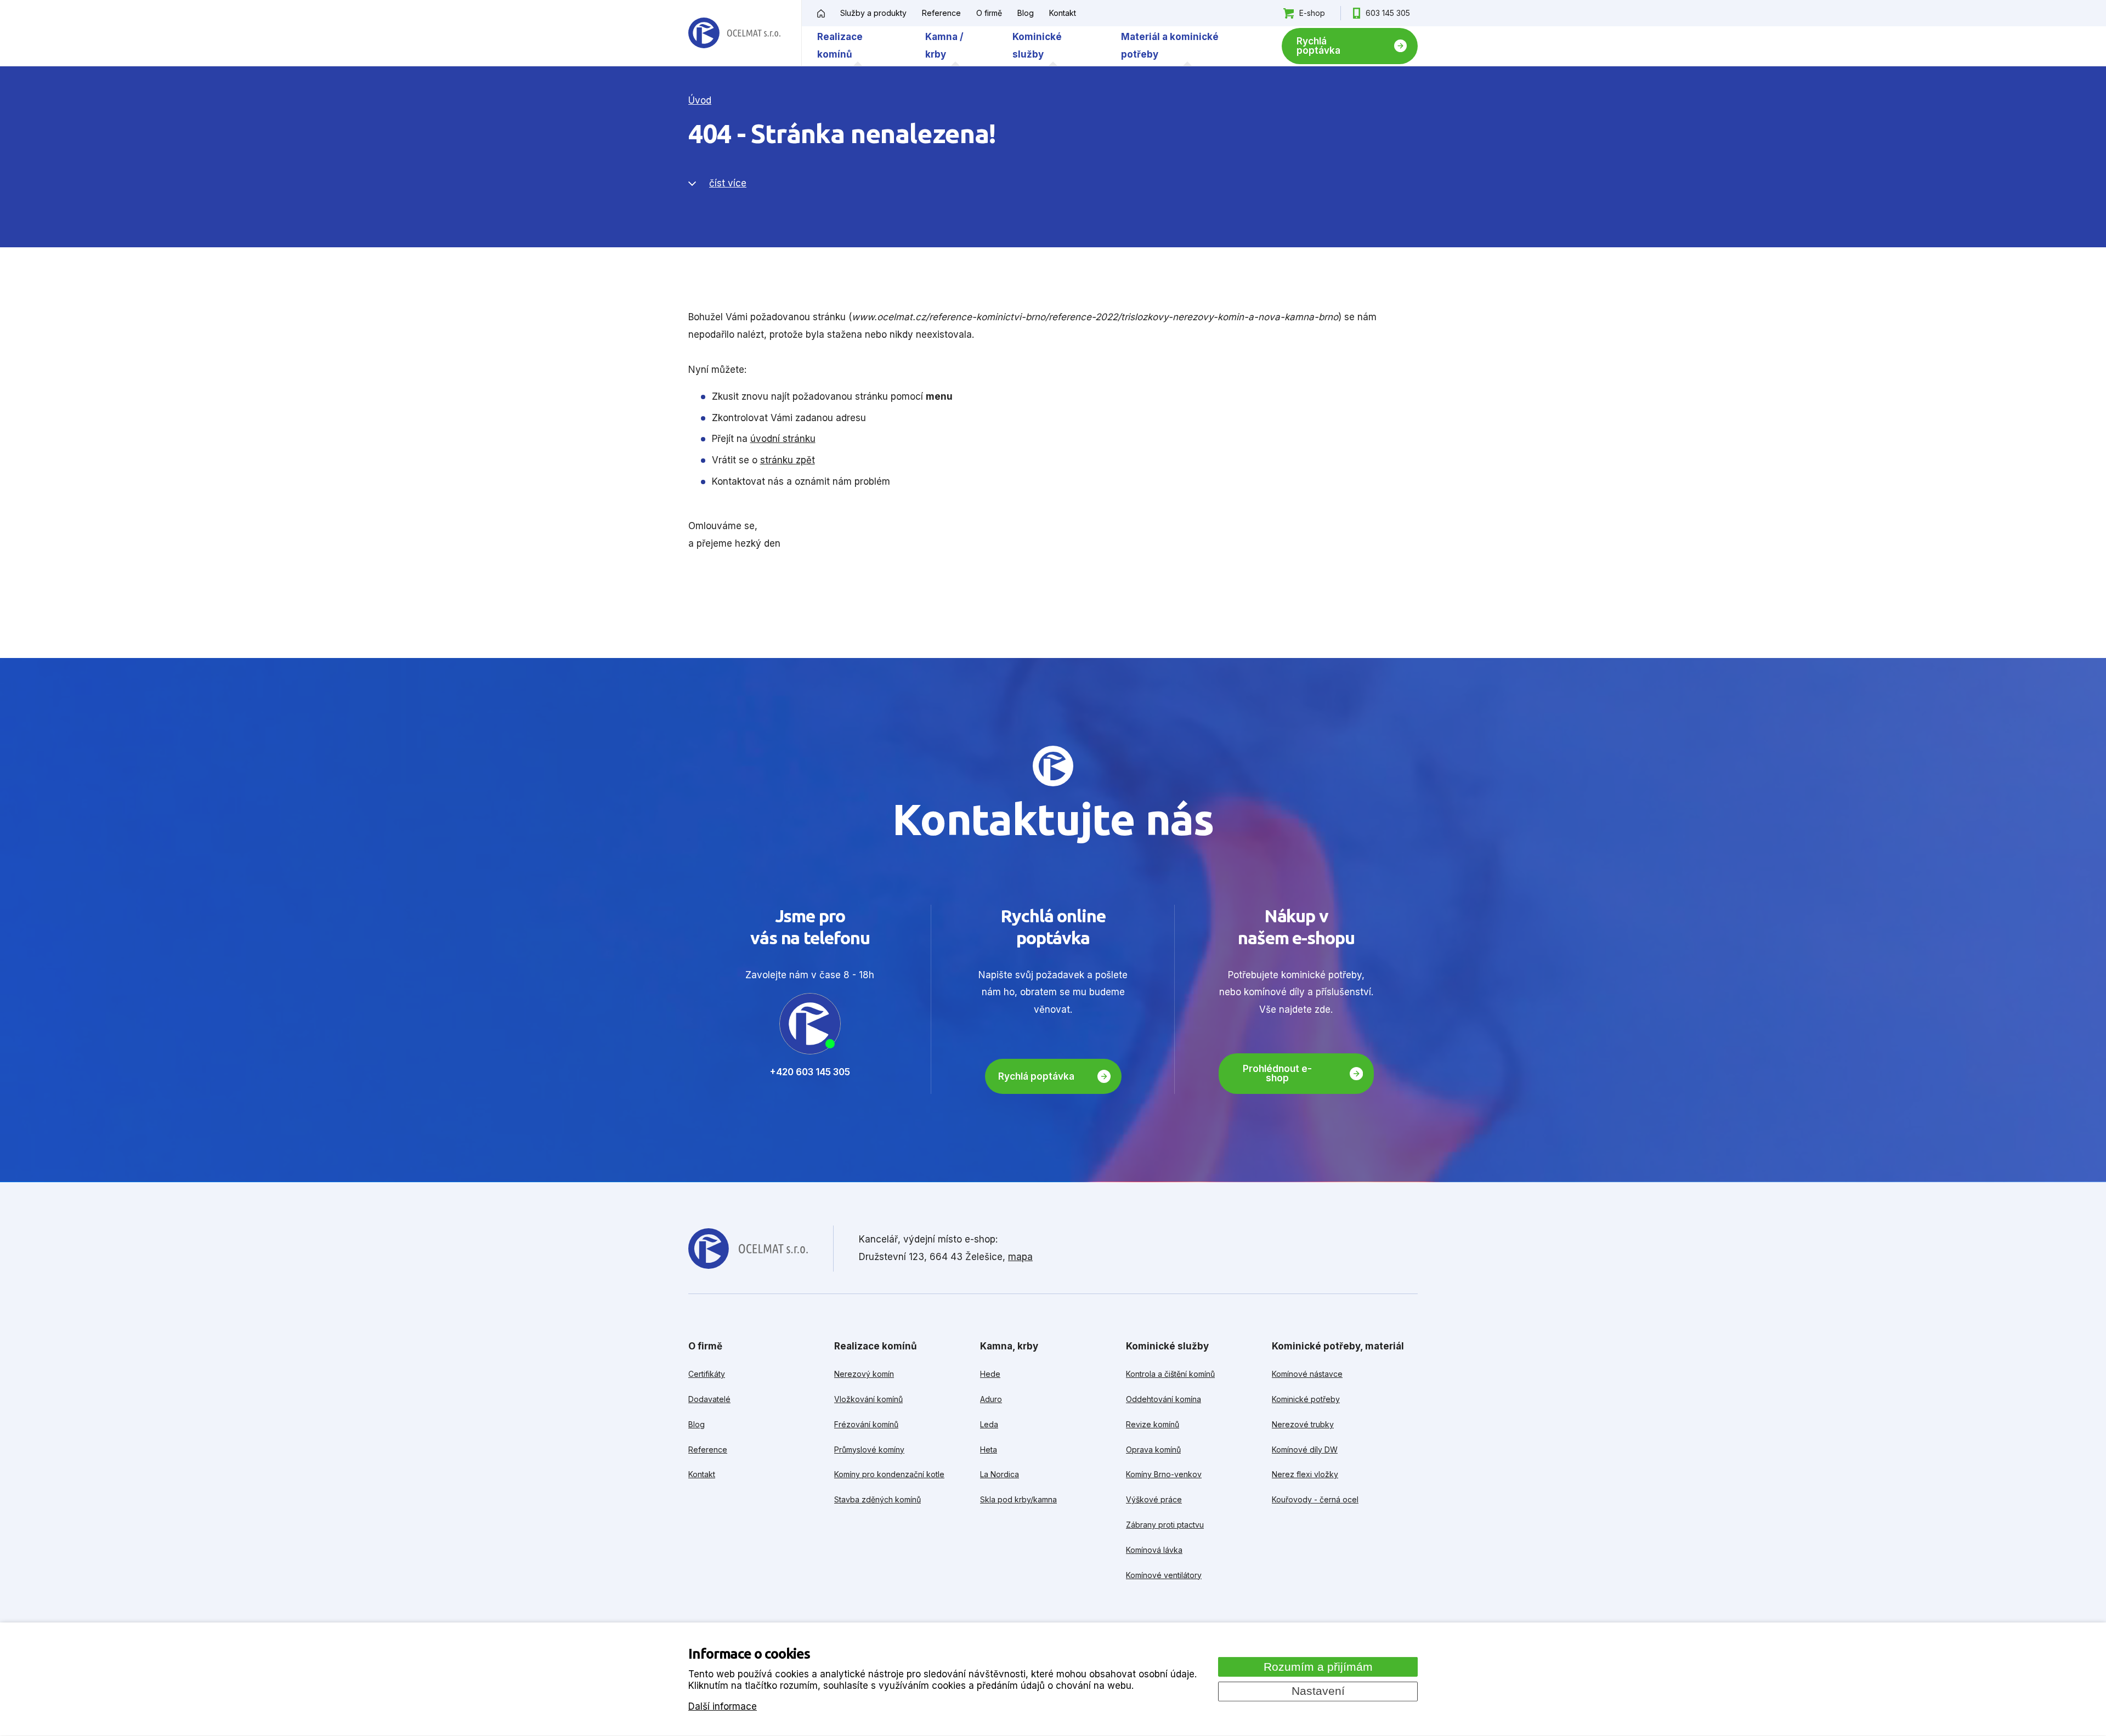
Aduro (991, 1399)
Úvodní (821, 13)
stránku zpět (788, 460)
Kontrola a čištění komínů (1170, 1374)
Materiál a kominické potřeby (1170, 46)
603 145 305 (1388, 13)
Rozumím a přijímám (1318, 1666)
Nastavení (1318, 1691)
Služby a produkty (873, 13)
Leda (989, 1424)
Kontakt (1063, 13)
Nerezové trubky (1303, 1424)
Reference (941, 13)
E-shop (1312, 13)
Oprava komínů (1153, 1449)
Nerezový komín (864, 1374)
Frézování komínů (866, 1424)
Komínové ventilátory (1164, 1575)
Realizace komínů (840, 46)
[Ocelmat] (734, 33)
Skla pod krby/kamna (1018, 1499)
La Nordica (1000, 1474)
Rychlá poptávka (1318, 46)
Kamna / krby (944, 46)
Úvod (700, 100)
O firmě (989, 13)
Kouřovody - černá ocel (1315, 1499)
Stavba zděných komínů (877, 1499)
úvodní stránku (783, 439)
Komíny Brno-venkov (1164, 1474)
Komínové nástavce (1307, 1374)
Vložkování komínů (868, 1399)
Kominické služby (1037, 46)
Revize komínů (1153, 1424)
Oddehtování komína (1164, 1399)
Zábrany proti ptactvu (1165, 1525)
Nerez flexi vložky (1305, 1474)
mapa (1020, 1257)
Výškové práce (1154, 1499)
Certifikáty (707, 1374)
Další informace (723, 1706)
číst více (728, 183)
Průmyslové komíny (869, 1449)
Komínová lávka (1154, 1550)
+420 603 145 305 (810, 1072)
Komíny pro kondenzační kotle (889, 1474)
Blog (1026, 13)
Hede (990, 1374)
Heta (989, 1449)
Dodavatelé (709, 1399)
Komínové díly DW (1305, 1449)
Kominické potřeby (1306, 1399)
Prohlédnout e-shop (1277, 1073)
